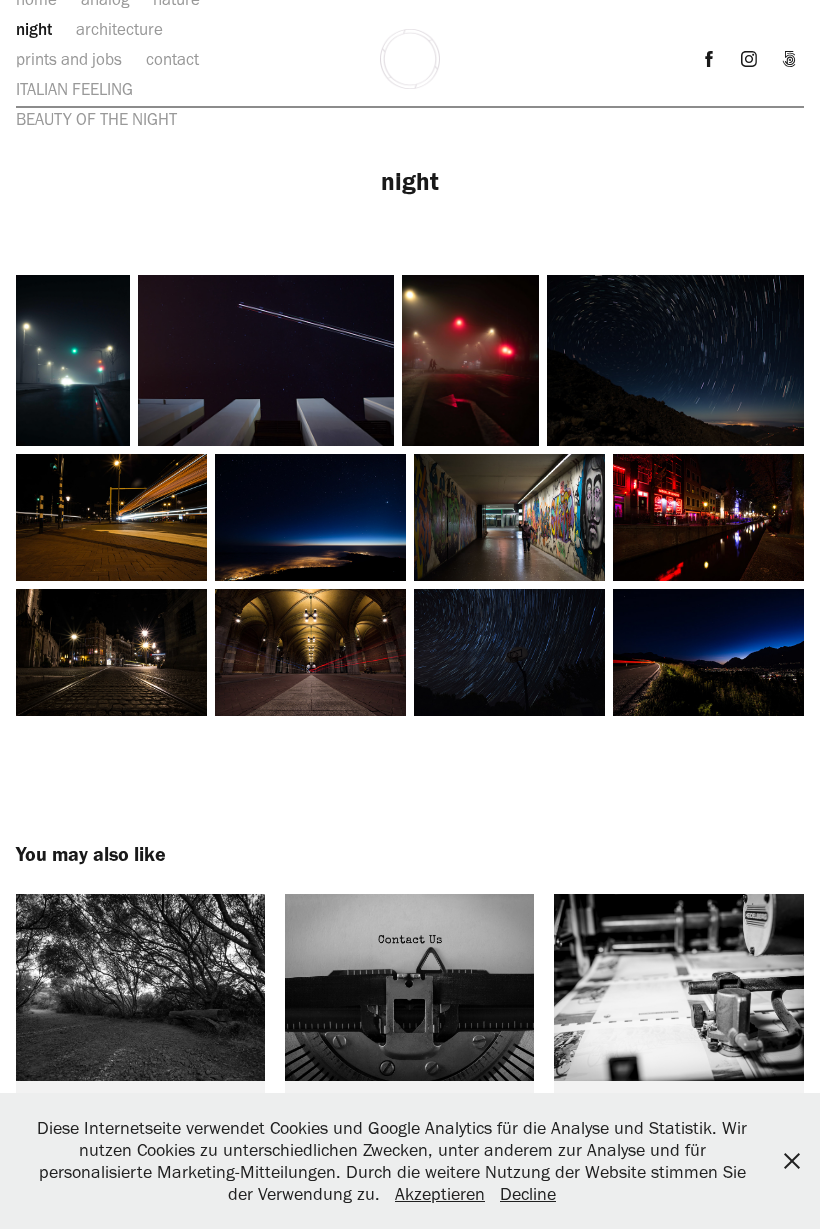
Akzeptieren (440, 1194)
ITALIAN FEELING (74, 89)
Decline (528, 1194)
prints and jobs (69, 59)
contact (172, 59)
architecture (119, 29)
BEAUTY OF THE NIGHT (96, 119)
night (34, 29)
